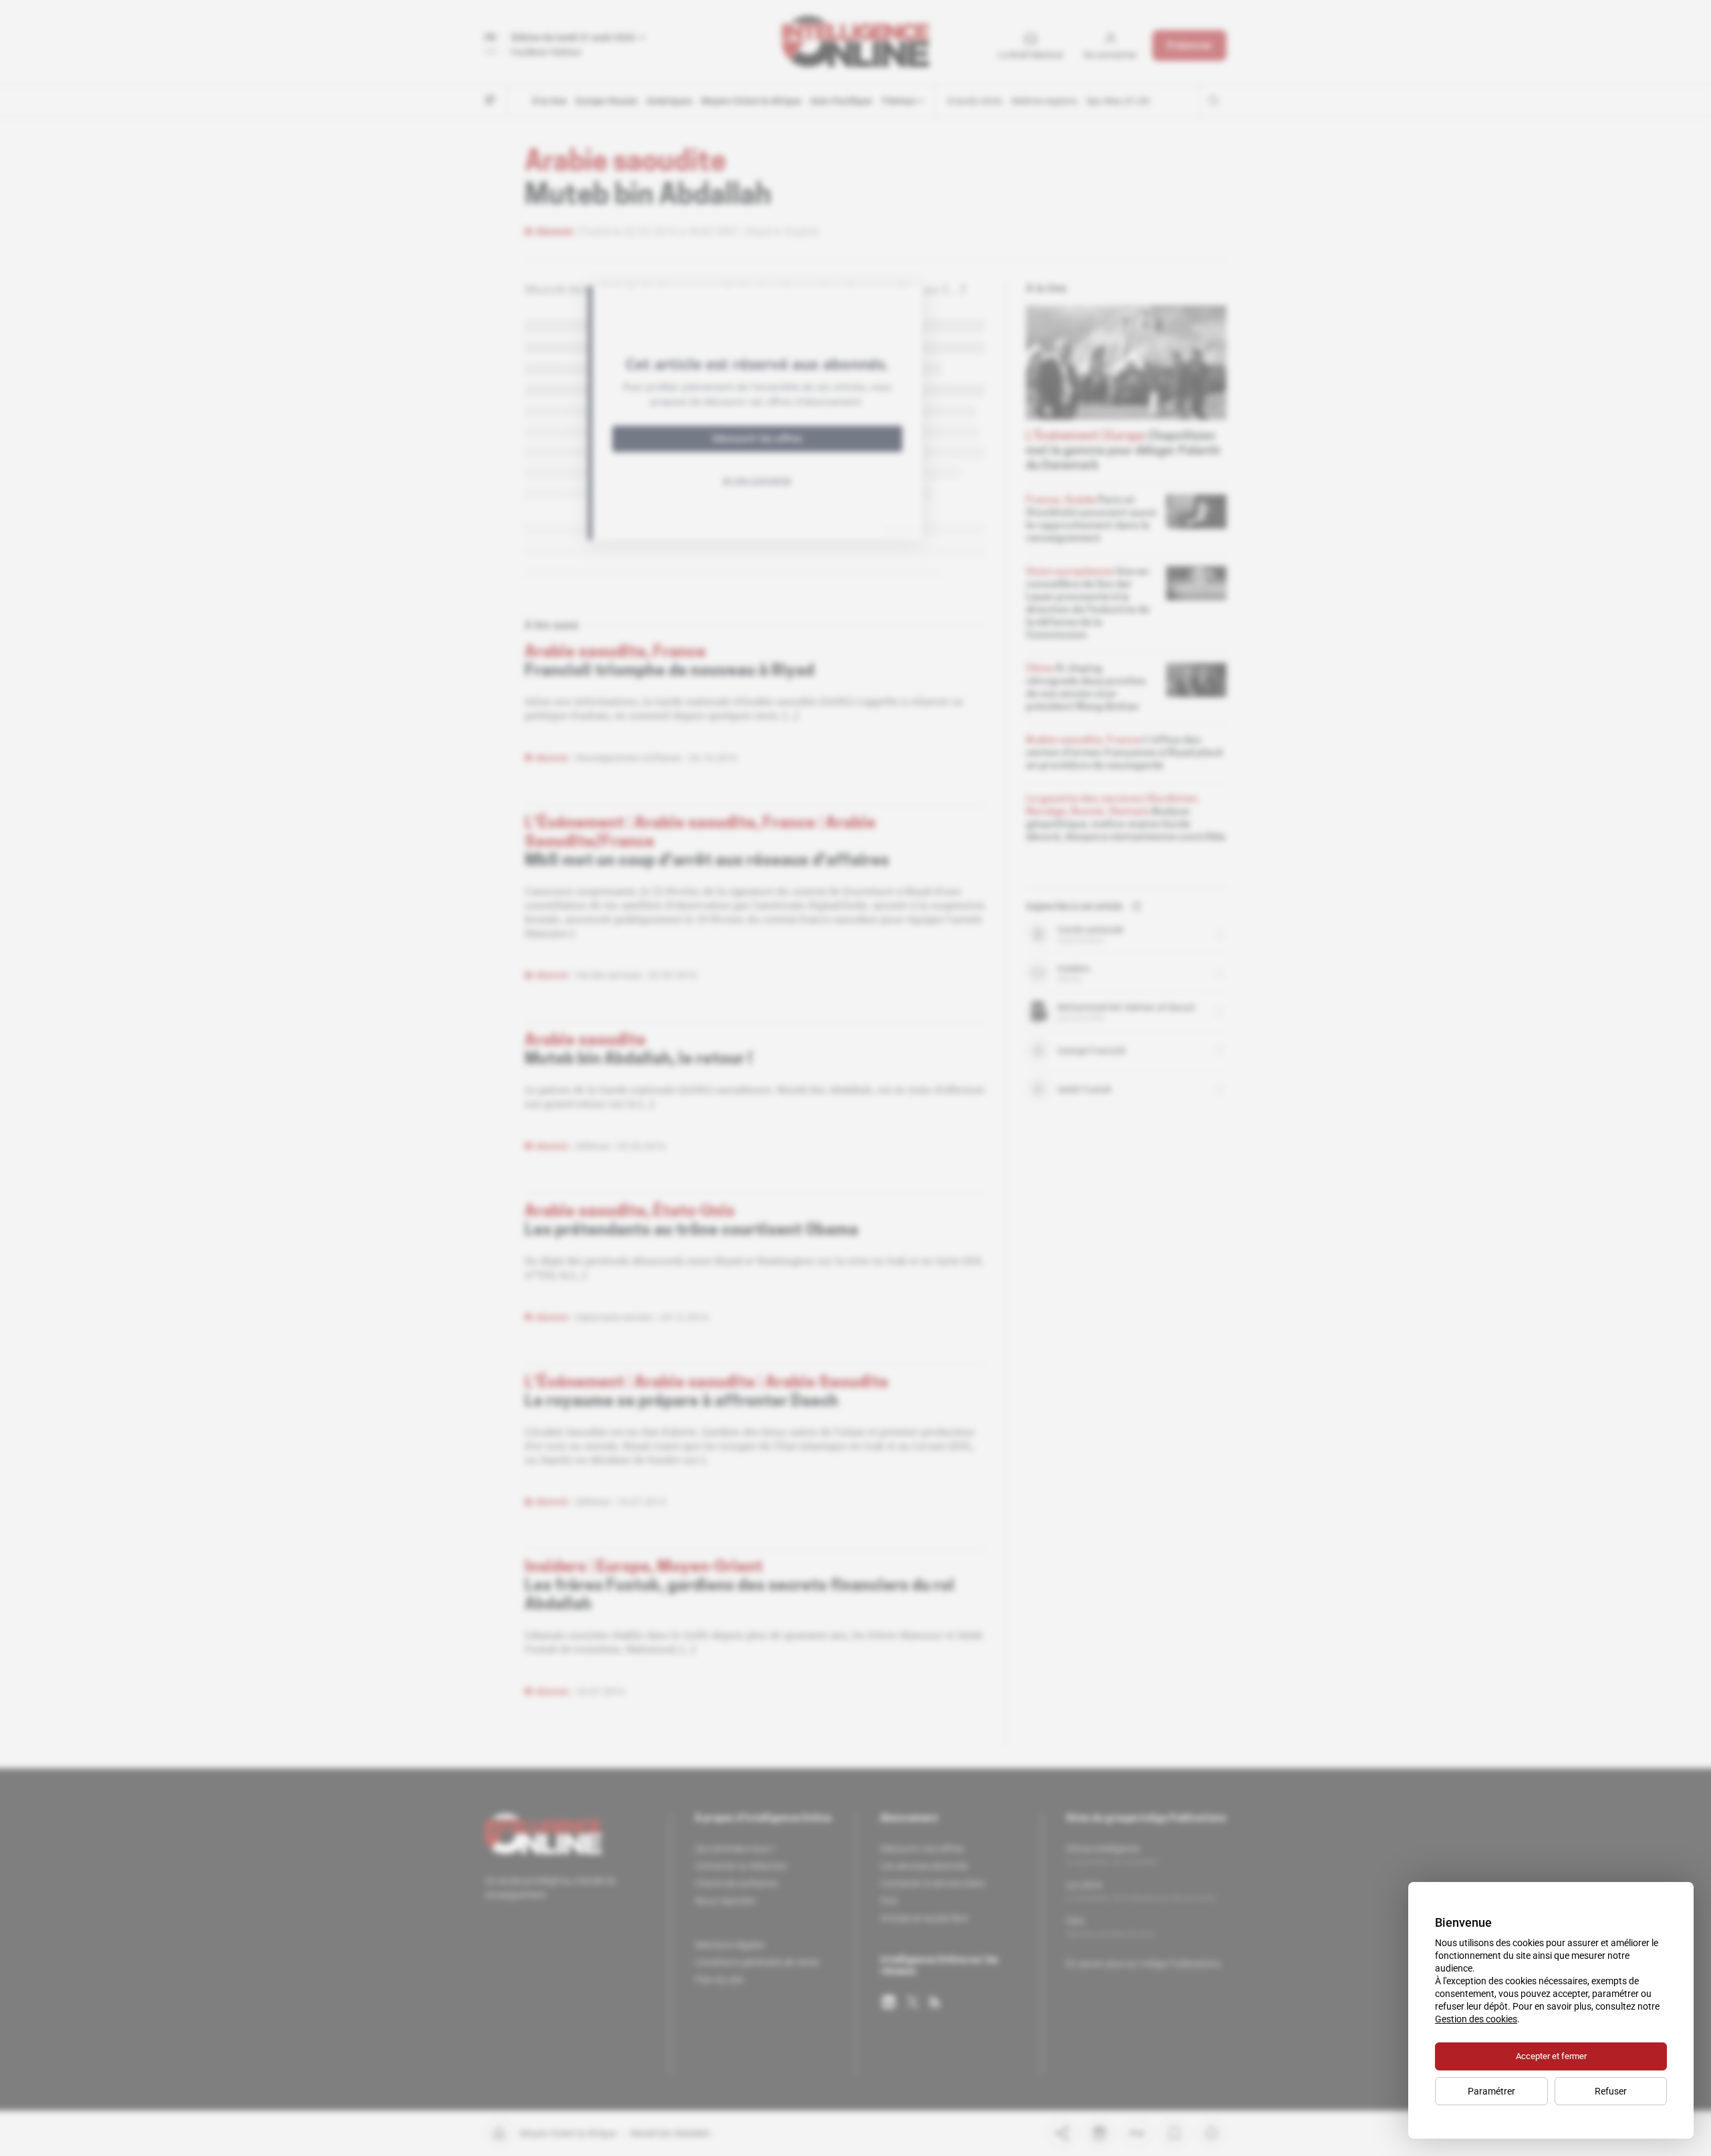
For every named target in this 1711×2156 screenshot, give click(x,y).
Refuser (1611, 2091)
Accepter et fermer (1551, 2056)
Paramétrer (1491, 2091)
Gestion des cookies (1476, 2019)
